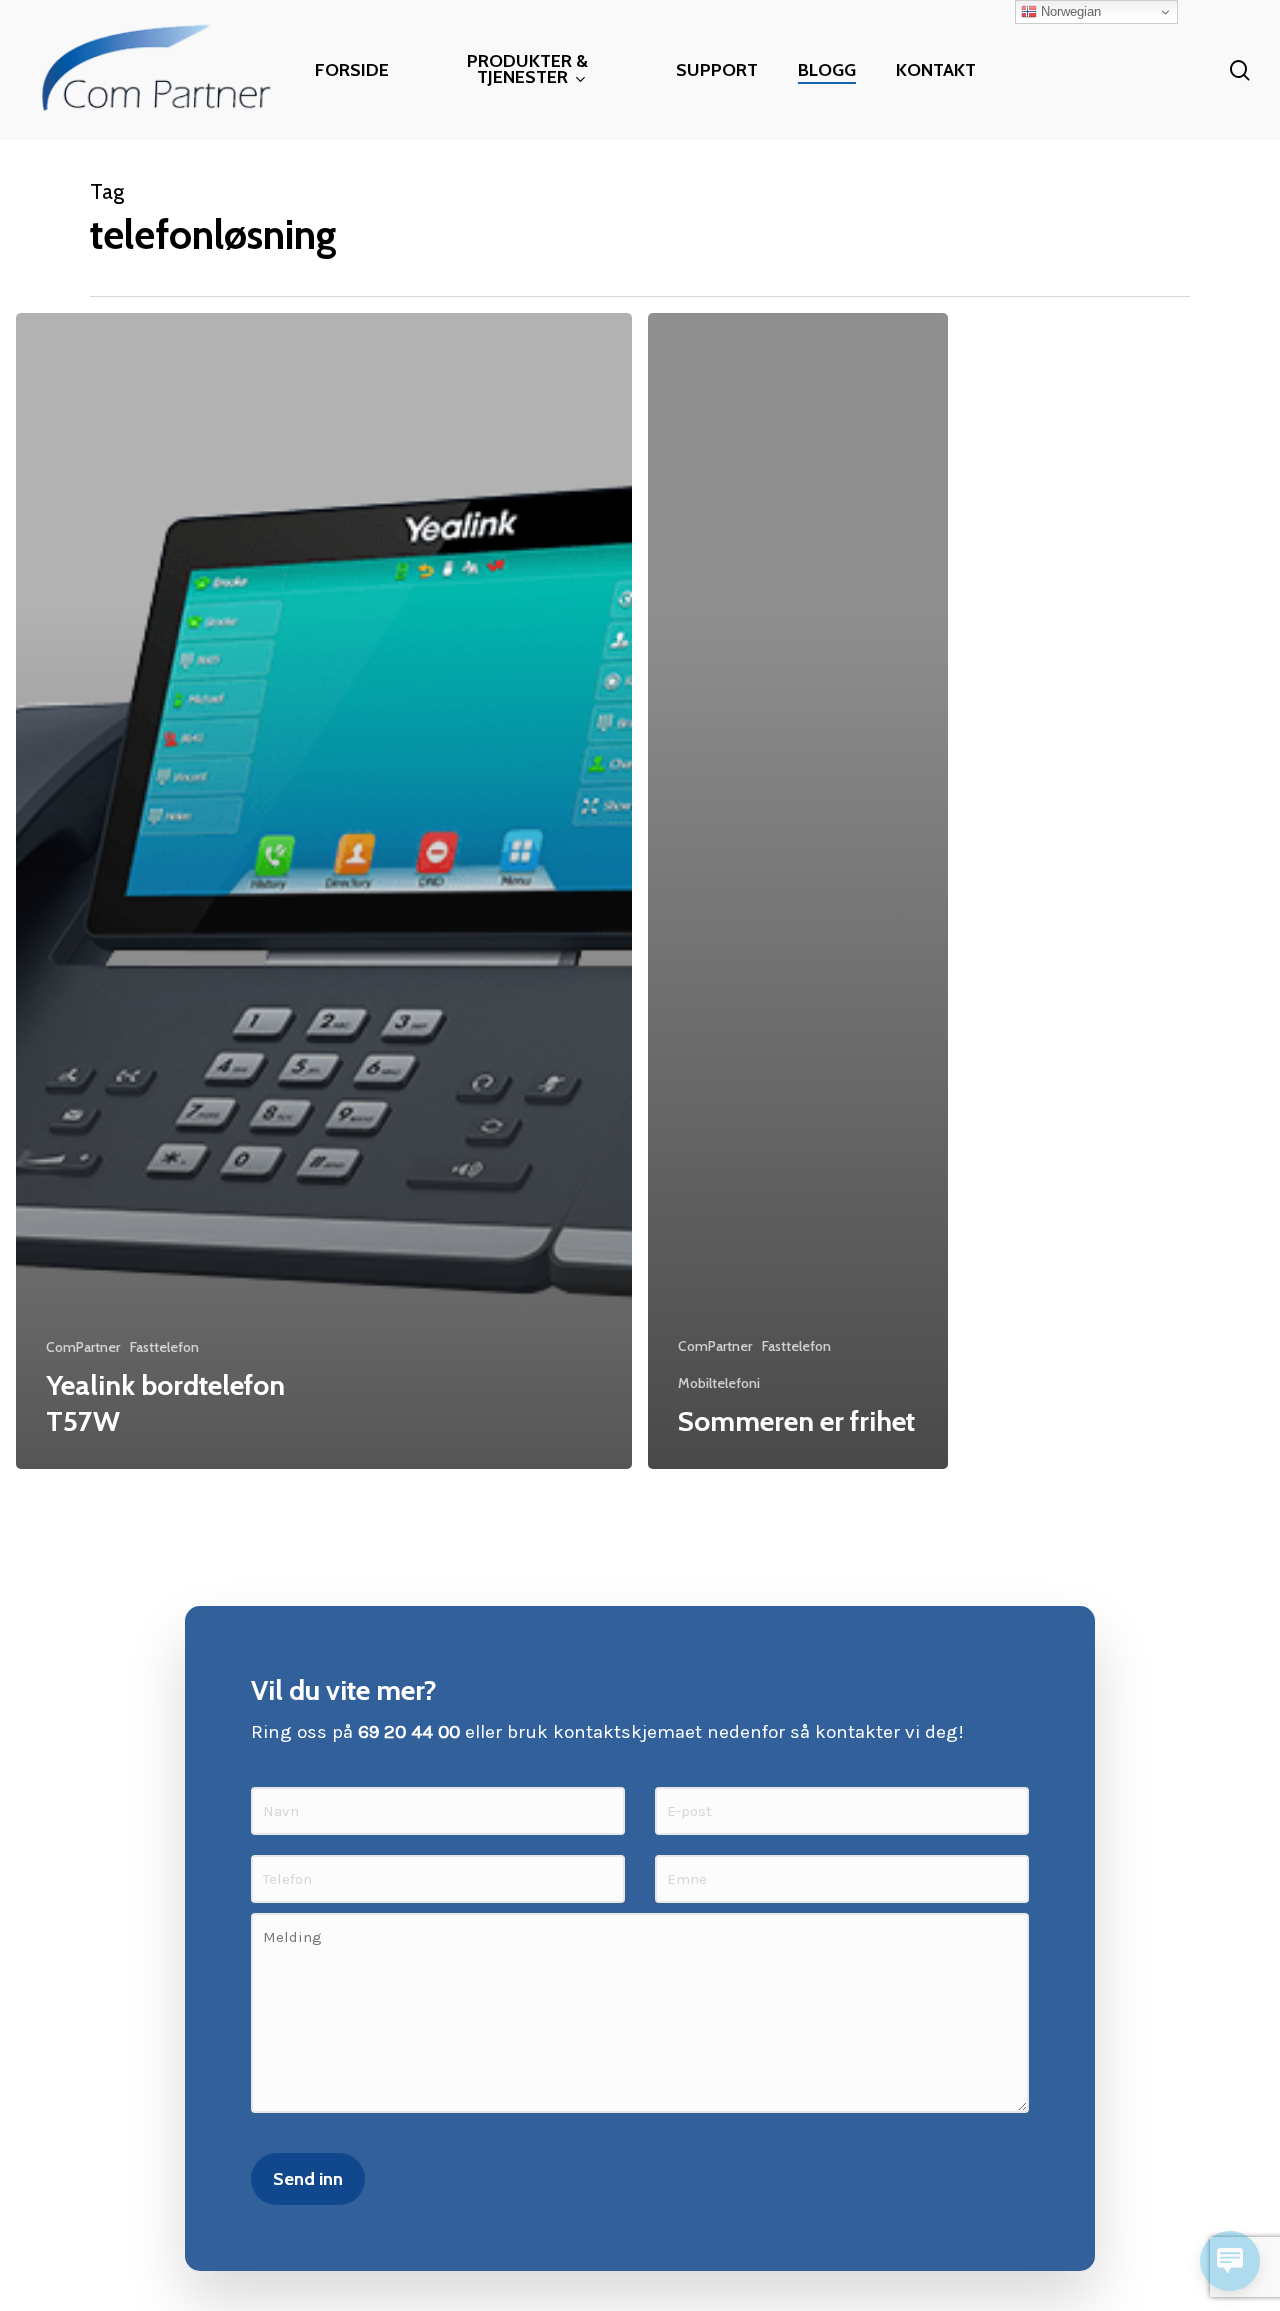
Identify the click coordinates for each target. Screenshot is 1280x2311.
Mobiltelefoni (719, 1383)
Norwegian (1069, 11)
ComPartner (83, 1347)
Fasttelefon (164, 1347)
